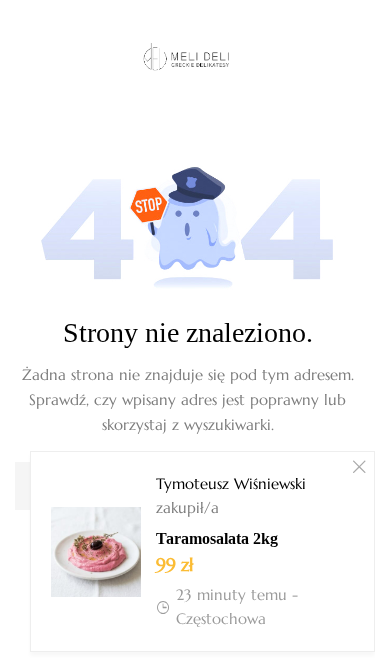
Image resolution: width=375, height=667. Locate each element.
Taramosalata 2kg (217, 538)
